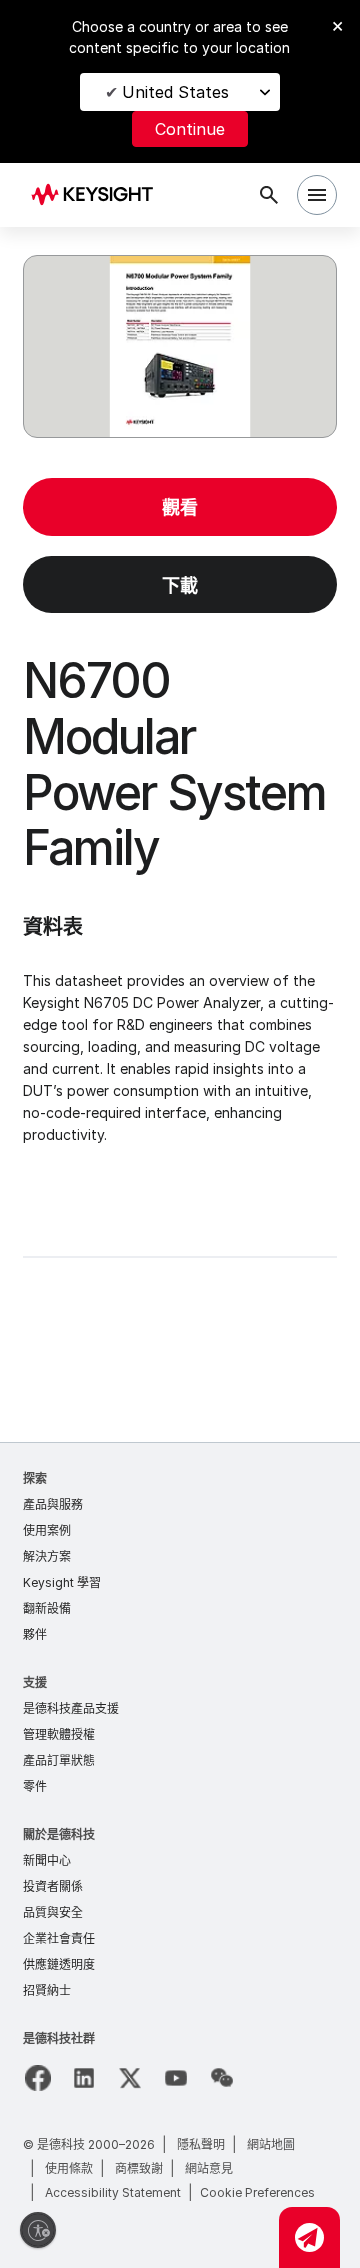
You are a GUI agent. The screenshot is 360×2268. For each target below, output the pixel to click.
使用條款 (69, 2168)
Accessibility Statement (113, 2192)
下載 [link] (180, 585)
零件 (35, 1786)
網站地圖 (271, 2144)
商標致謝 (139, 2168)
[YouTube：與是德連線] (176, 2078)
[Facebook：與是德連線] (38, 2078)
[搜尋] (269, 195)
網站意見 (209, 2168)
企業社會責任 (59, 1938)
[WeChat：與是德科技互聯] (222, 2078)
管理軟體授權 (59, 1734)
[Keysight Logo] (98, 195)
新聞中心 (47, 1860)
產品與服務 (53, 1504)
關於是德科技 (59, 1834)
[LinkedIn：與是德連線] (84, 2078)
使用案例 (47, 1530)
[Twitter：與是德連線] (130, 2078)
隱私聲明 (201, 2144)
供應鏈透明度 (59, 1964)
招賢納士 (47, 1990)
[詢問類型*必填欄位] (309, 2237)
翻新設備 (47, 1608)
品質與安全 (53, 1912)
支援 (35, 1682)
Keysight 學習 (62, 1582)
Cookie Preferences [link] (257, 2192)
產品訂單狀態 (59, 1760)
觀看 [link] (180, 507)
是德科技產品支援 (71, 1708)
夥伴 (35, 1634)
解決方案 (47, 1556)
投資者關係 (53, 1886)
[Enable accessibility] (38, 2230)
